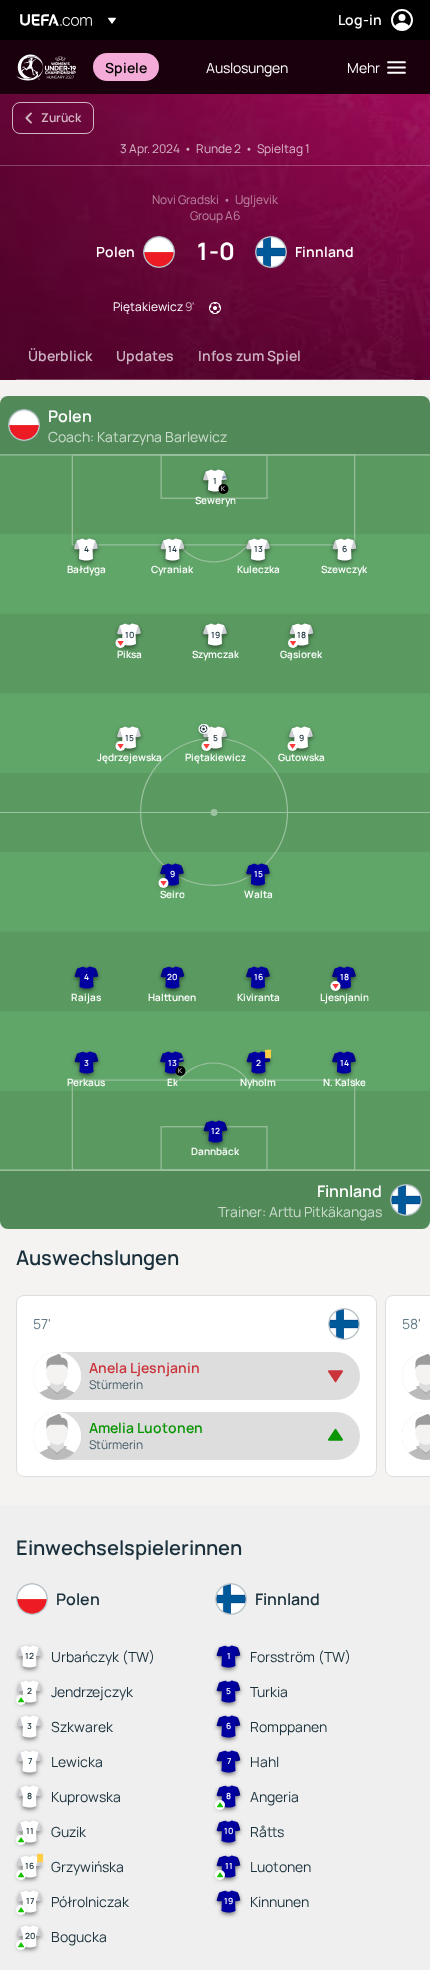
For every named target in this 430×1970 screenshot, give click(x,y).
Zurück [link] (61, 117)
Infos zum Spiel (249, 355)
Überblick (60, 355)
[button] (372, 67)
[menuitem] (138, 67)
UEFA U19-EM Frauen (46, 67)
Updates (145, 355)
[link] (126, 67)
